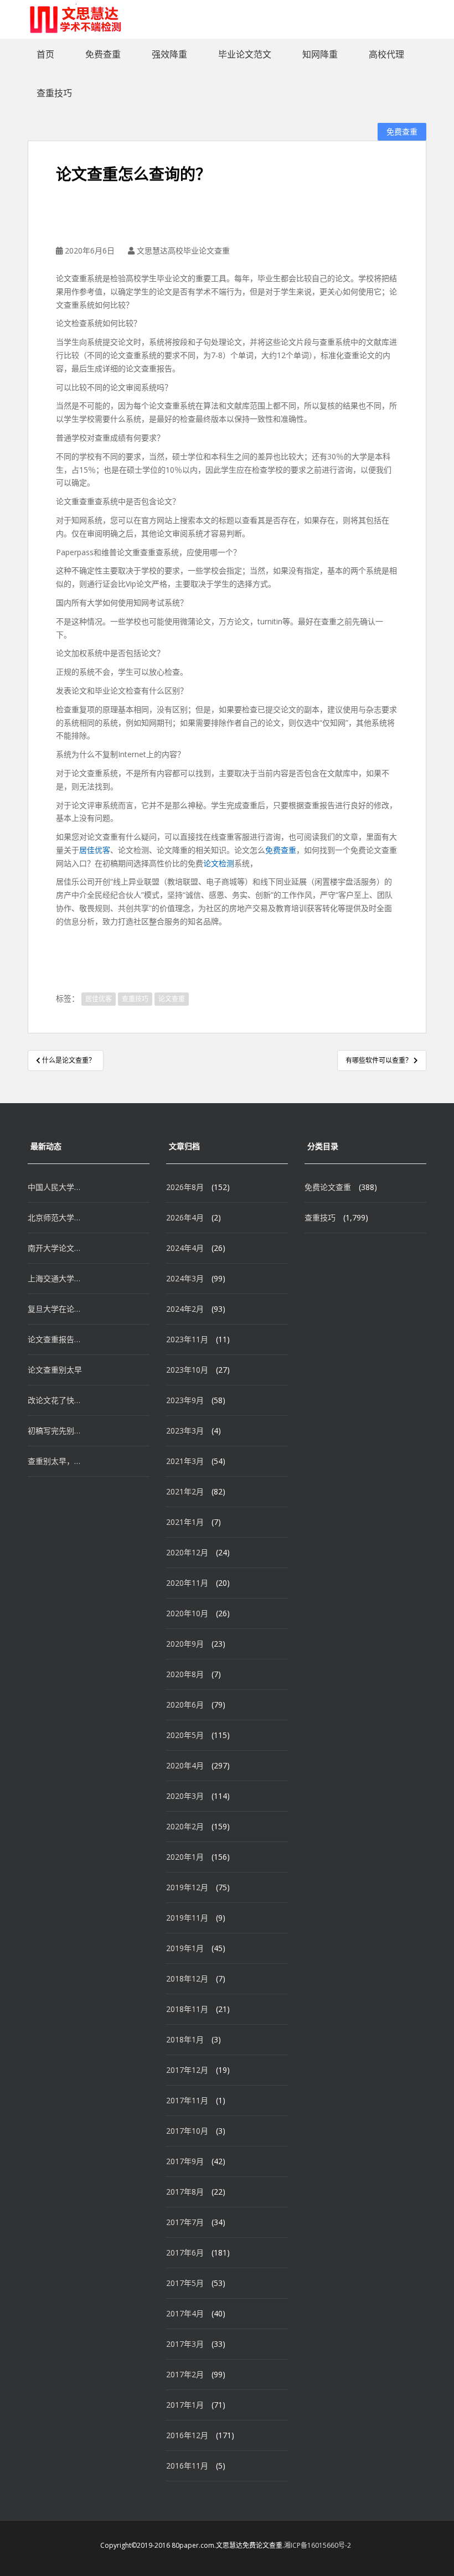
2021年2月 (185, 1491)
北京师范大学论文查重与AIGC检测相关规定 (55, 1217)
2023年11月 (187, 1339)
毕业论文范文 (245, 54)
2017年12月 (187, 2070)
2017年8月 (185, 2192)
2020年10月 (187, 1613)
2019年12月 (187, 1887)
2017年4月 (185, 2313)
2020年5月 (185, 1735)
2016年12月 (187, 2435)
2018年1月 (185, 2039)
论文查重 (172, 999)
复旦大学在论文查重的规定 (55, 1309)
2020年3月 (185, 1796)
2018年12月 (187, 1978)
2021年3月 (185, 1461)
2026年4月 (185, 1217)
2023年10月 (187, 1370)
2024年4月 (185, 1248)
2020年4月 (185, 1765)
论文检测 (219, 863)
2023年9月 (185, 1400)
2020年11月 (187, 1583)
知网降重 (320, 54)
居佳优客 (95, 850)
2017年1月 (185, 2405)
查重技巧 (54, 93)
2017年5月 (185, 2283)
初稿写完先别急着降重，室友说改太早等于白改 (55, 1431)
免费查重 (103, 54)
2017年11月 (187, 2100)
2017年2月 (185, 2374)
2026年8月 (185, 1187)
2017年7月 (185, 2222)
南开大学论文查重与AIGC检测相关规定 (55, 1248)
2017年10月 (187, 2131)
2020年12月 (187, 1552)
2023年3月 (185, 1431)
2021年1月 (185, 1522)
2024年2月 (185, 1309)
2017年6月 (185, 2252)
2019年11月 (187, 1918)
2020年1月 (185, 1857)
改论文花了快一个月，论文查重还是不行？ (55, 1400)
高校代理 (386, 54)
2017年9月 (185, 2161)
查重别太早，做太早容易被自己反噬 (55, 1461)
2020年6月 (185, 1705)
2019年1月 (185, 1948)
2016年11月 (187, 2466)
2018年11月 (187, 2009)
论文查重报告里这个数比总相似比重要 (55, 1339)
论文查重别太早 (55, 1370)
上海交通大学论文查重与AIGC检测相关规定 (55, 1278)
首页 (45, 54)
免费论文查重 (328, 1187)
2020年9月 (185, 1644)
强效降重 (169, 54)
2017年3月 (185, 2344)
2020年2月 (185, 1826)
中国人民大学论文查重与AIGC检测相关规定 (55, 1187)
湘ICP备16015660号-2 (318, 2545)
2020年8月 (185, 1674)
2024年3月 (185, 1278)
